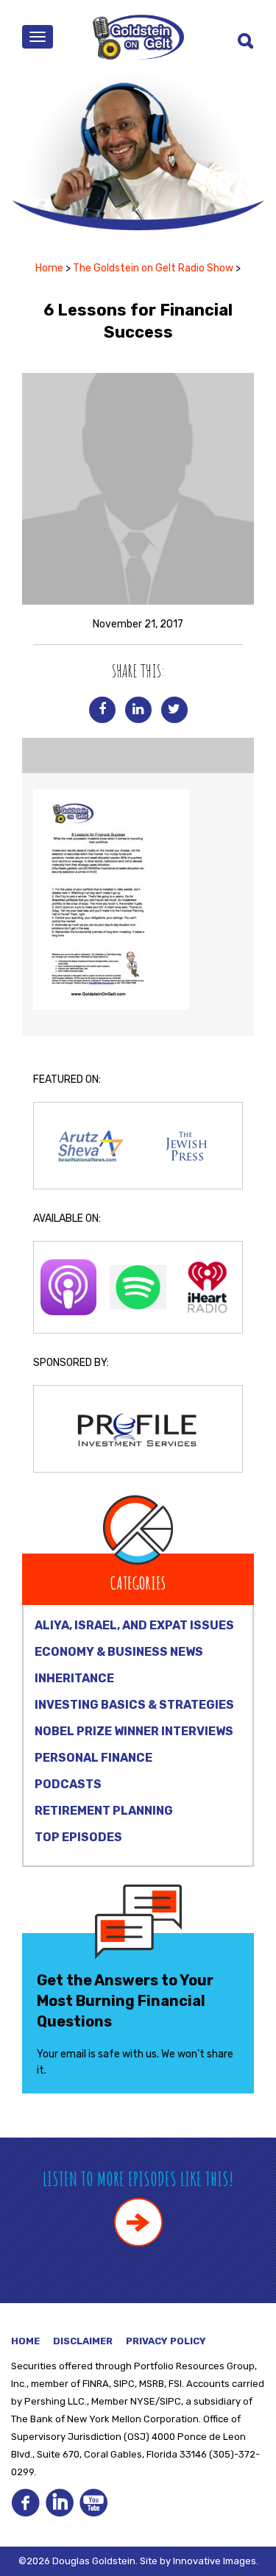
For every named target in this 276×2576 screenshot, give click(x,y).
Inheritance (74, 1678)
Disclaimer (83, 2341)
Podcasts (68, 1784)
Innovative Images (215, 2561)
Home (49, 268)
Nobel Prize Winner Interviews (134, 1731)
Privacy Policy (166, 2341)
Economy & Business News (119, 1652)
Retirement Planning (104, 1811)
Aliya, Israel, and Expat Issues (134, 1625)
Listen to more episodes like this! (138, 2179)
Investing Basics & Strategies (134, 1705)
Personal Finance (93, 1758)
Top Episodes (78, 1837)
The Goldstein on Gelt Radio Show (153, 268)
